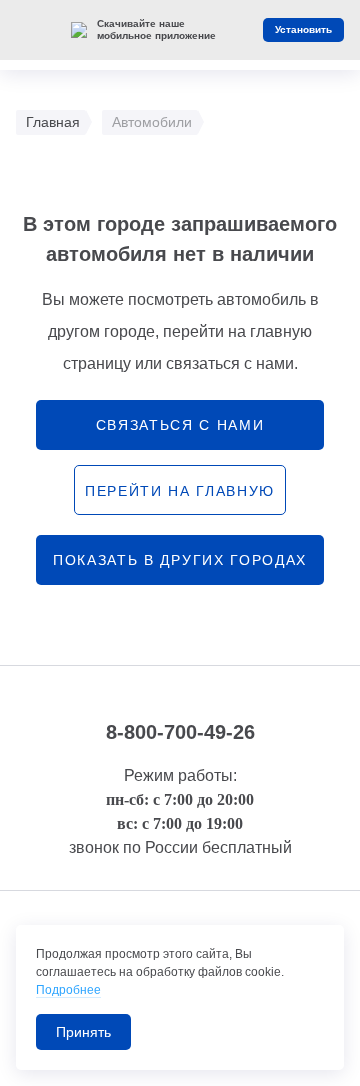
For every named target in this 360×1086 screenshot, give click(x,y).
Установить (303, 29)
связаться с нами (180, 425)
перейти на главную (180, 491)
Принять (83, 1032)
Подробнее (68, 990)
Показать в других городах (180, 560)
